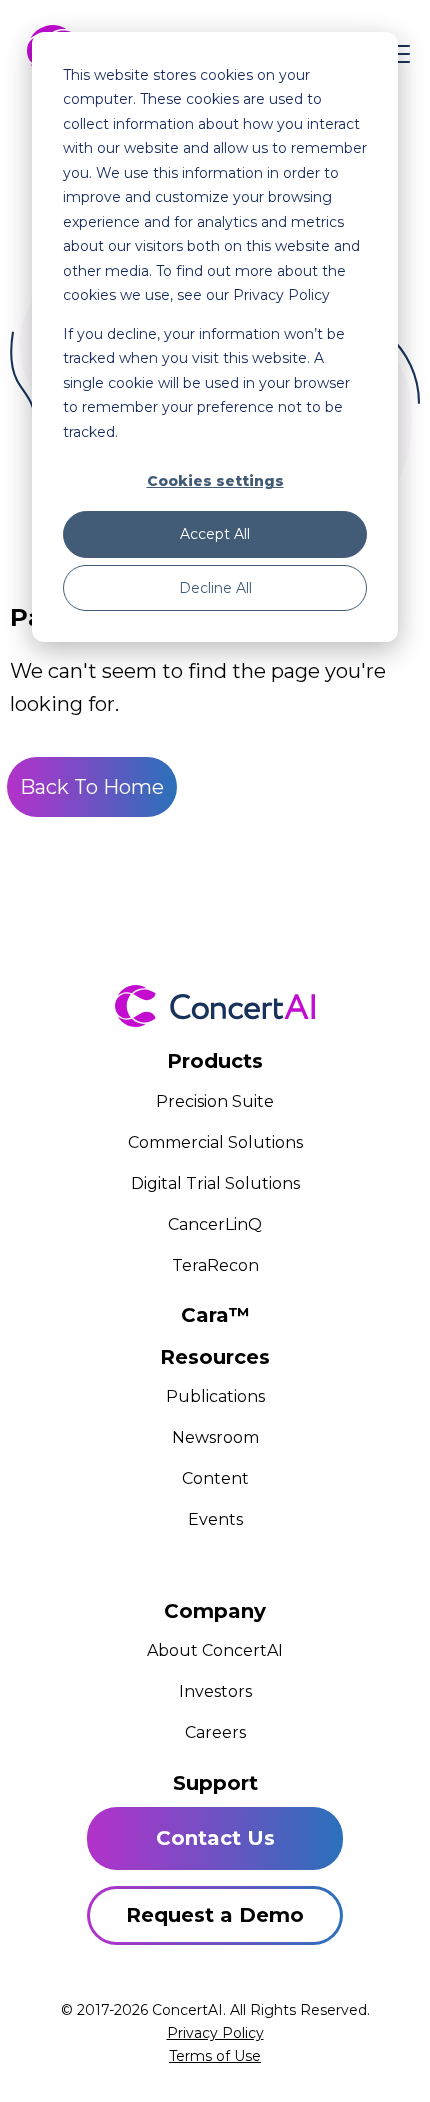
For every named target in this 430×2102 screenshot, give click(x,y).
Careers (215, 1732)
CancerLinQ (215, 1224)
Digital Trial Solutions (215, 1183)
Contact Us (215, 1838)
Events (215, 1519)
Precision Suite (215, 1101)
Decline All (215, 588)
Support (215, 1783)
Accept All (215, 534)
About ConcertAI (215, 1650)
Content (215, 1478)
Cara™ (215, 1315)
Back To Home (92, 787)
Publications (215, 1396)
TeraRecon (215, 1265)
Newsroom (215, 1437)
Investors (215, 1691)
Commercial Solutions (215, 1142)
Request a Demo (215, 1915)
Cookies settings (215, 481)
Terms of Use (215, 2056)
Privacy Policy (215, 2033)
